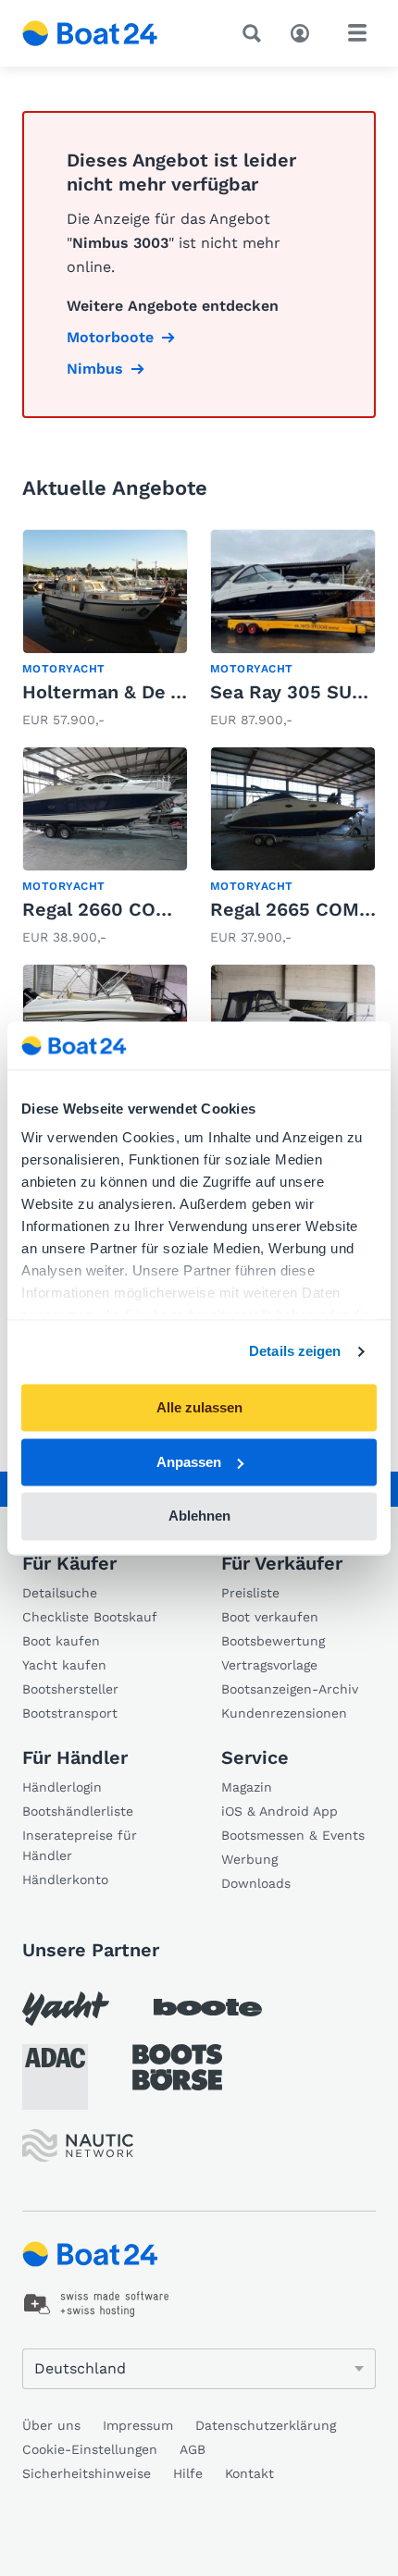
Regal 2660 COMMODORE (138, 909)
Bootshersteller (70, 1689)
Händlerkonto (65, 1880)
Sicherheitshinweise (87, 2473)
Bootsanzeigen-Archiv (290, 1689)
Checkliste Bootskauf (90, 1617)
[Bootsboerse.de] (177, 2067)
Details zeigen (295, 1352)
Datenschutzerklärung (266, 2425)
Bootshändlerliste (78, 1811)
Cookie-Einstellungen (90, 2449)
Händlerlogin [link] (62, 1787)
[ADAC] (55, 2077)
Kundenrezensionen (284, 1713)
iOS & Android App (280, 1811)
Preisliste (250, 1593)
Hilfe (188, 2473)
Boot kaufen (61, 1641)
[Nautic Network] (78, 2145)
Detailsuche (60, 1593)
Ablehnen (199, 1516)
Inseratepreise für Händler (80, 1845)
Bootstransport (70, 1713)
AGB (193, 2449)
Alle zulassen (199, 1407)
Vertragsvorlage (269, 1665)
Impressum (138, 2425)
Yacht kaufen (64, 1665)
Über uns (51, 2425)
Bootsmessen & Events (293, 1835)
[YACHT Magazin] (66, 2009)
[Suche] (255, 33)
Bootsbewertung (273, 1641)
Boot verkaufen (270, 1617)
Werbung (249, 1859)
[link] (105, 630)
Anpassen (189, 1462)
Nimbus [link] (95, 369)
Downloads (256, 1883)
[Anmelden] (305, 31)
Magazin (247, 1787)
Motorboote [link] (110, 337)
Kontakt (249, 2473)
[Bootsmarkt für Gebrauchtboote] (90, 33)
